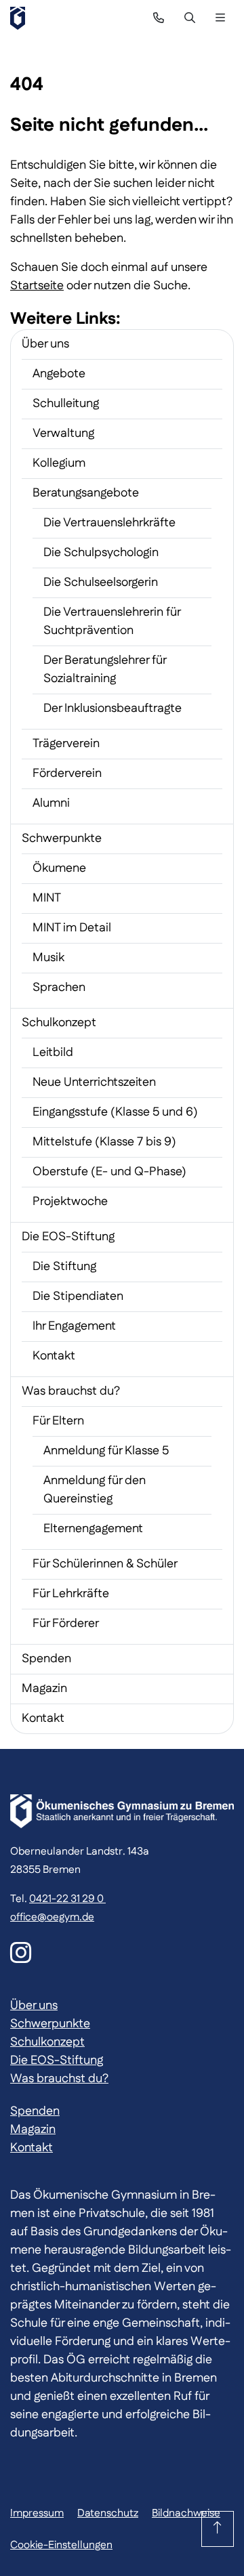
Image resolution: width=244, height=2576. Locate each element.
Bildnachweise (186, 2513)
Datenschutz (108, 2513)
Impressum (37, 2513)
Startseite (37, 286)
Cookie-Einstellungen (61, 2545)
